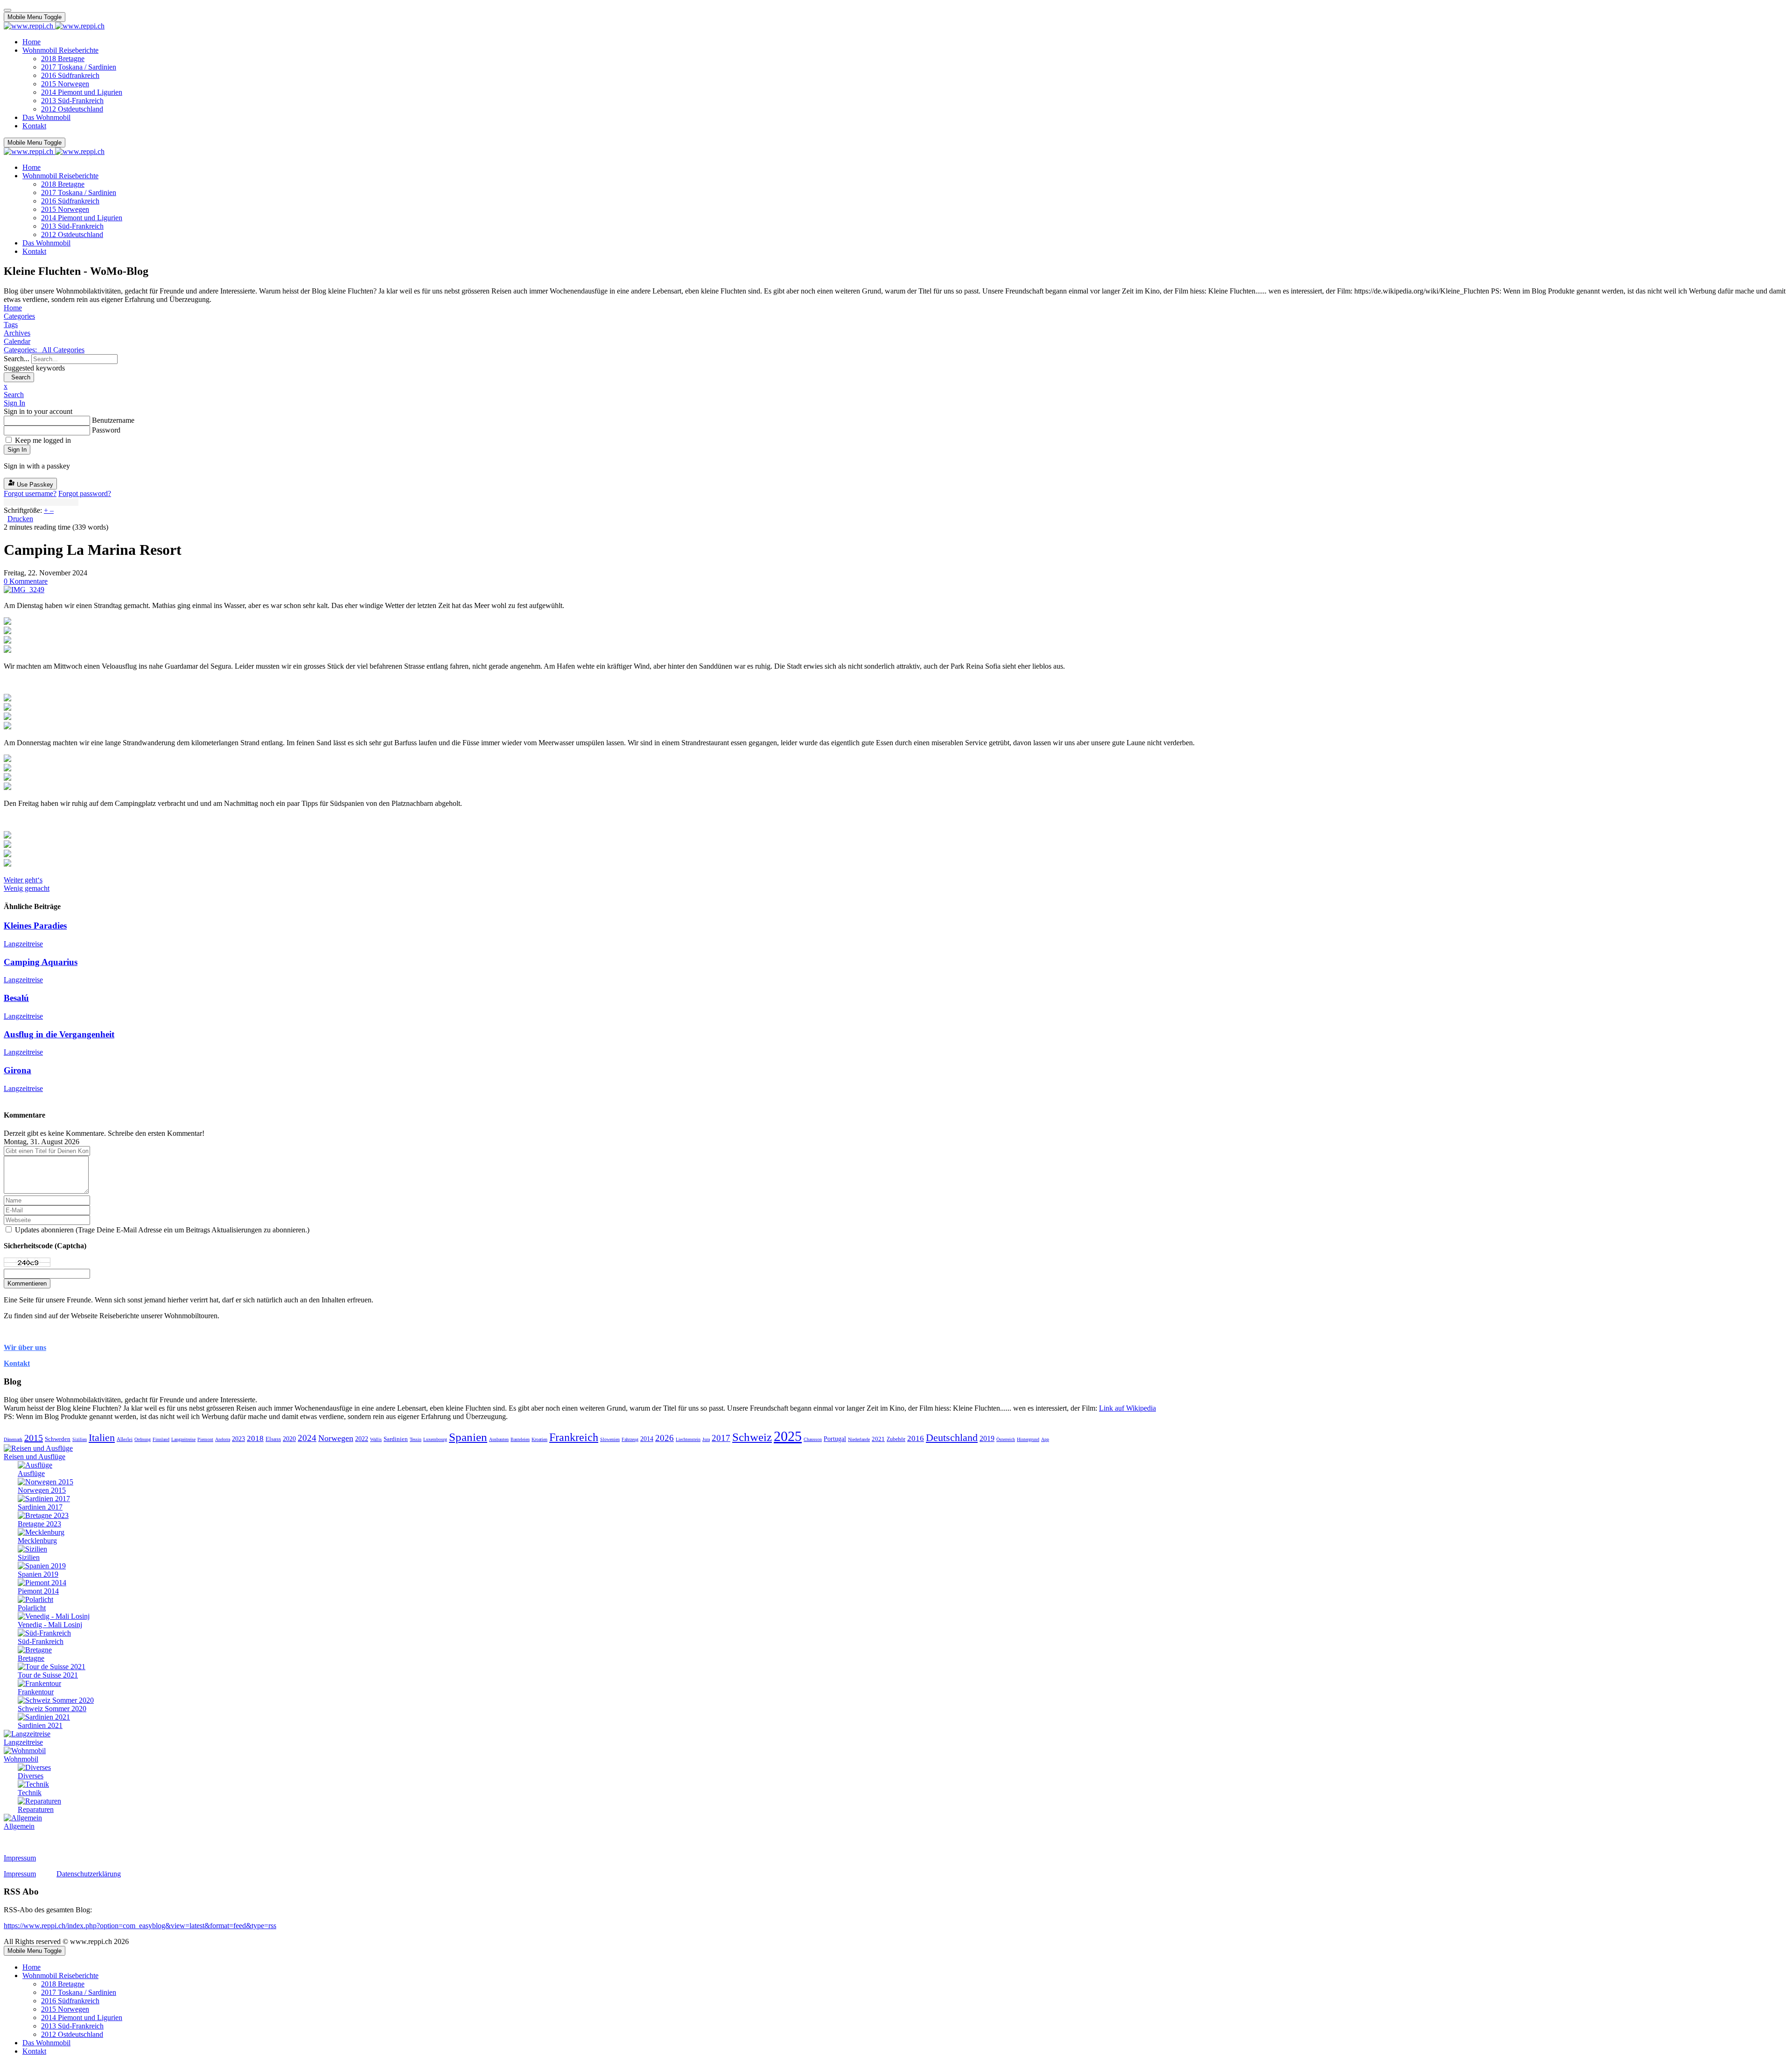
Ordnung (143, 1439)
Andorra (223, 1439)
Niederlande (859, 1439)
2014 (647, 1439)
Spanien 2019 (38, 1574)
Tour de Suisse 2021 (48, 1675)
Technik (30, 1793)
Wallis (376, 1439)
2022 (362, 1439)
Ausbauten (499, 1439)
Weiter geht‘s (23, 880)
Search (19, 377)
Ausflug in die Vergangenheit (59, 1034)
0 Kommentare (26, 581)
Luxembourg (435, 1439)
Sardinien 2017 (40, 1507)
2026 (665, 1438)
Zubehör (896, 1439)
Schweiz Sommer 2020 (52, 1709)
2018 (255, 1438)
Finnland (161, 1439)
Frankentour (36, 1692)
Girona (17, 1070)
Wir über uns (25, 1347)
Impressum (20, 1858)
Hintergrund (1028, 1439)
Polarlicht (32, 1608)
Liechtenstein (688, 1439)
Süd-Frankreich (41, 1641)
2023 (238, 1439)
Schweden (58, 1439)
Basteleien (520, 1439)
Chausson (813, 1439)
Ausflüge (31, 1473)
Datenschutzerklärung (89, 1874)
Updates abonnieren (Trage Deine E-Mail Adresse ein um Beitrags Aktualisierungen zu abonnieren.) (162, 1230)
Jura (706, 1439)
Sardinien (396, 1439)
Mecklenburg (37, 1541)
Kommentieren (27, 1283)
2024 (307, 1438)
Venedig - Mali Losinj (50, 1625)
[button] (896, 395)
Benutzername (113, 420)
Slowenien (610, 1439)
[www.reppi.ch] (54, 26)
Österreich (1006, 1439)
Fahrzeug (630, 1439)
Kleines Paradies (35, 926)
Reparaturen (36, 1809)
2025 (788, 1436)
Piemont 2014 (38, 1591)
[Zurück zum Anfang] (7, 10)
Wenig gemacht (27, 888)
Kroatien (539, 1439)
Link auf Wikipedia (1127, 1408)
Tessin (416, 1439)
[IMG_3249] (24, 590)
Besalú (16, 998)
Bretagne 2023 (39, 1524)
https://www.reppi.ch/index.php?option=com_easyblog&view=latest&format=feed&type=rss (140, 1926)
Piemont (205, 1439)
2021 (878, 1439)
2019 (987, 1438)
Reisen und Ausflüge (35, 1457)
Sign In (17, 450)
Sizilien (80, 1439)
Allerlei (125, 1439)
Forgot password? (85, 493)
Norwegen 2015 (42, 1490)
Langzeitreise (23, 944)
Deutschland (952, 1437)
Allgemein (19, 1826)
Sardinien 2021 (40, 1725)
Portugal (835, 1439)
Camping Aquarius (41, 962)
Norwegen (336, 1438)
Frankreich (574, 1437)
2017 (721, 1438)
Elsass (273, 1439)
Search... (17, 359)
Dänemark (13, 1439)
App (1045, 1439)
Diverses (31, 1776)
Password (106, 430)
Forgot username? (30, 493)
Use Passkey (34, 485)
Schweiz (752, 1437)
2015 (34, 1438)
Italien (102, 1437)
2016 (916, 1438)
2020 (289, 1439)
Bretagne (31, 1658)
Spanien (468, 1437)
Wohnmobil (21, 1759)
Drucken (20, 519)
